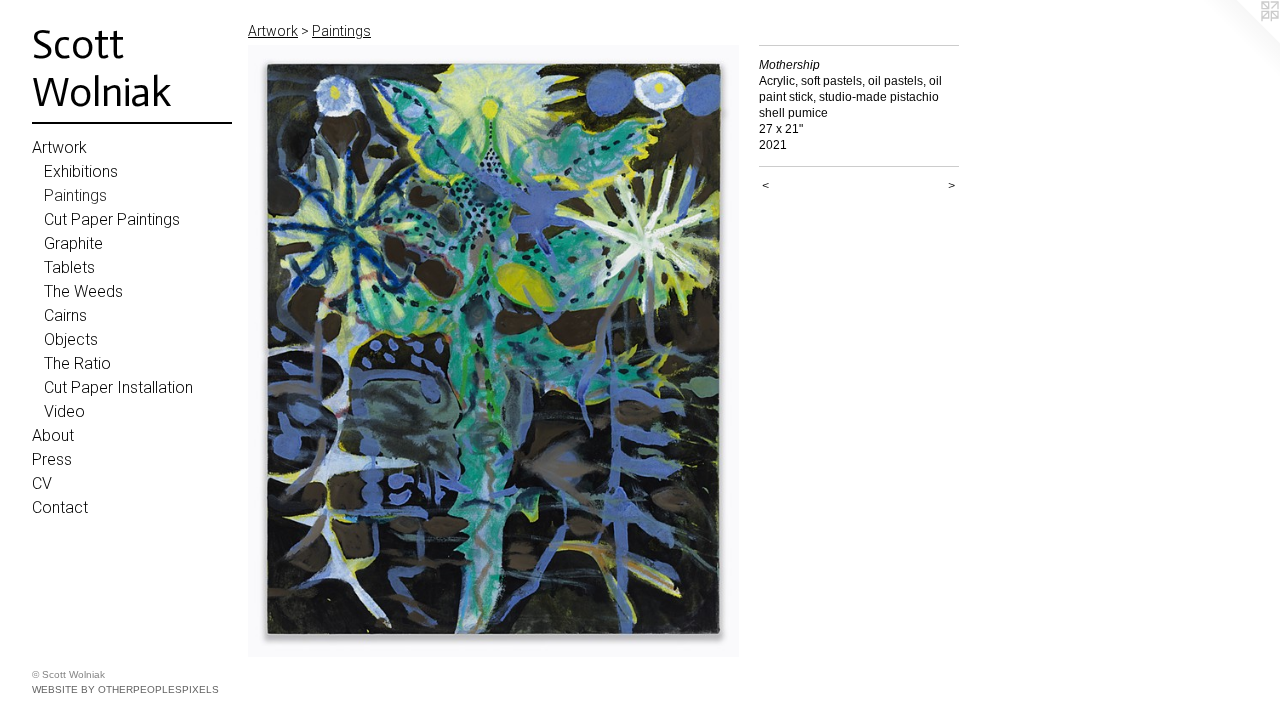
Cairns (65, 315)
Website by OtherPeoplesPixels (125, 689)
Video (64, 411)
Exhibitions (81, 171)
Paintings (75, 195)
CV (42, 483)
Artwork (59, 147)
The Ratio (77, 363)
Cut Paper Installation (118, 387)
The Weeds (83, 291)
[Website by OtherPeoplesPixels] (1240, 40)
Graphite (73, 243)
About (53, 435)
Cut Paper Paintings (112, 219)
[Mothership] (493, 351)
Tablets (69, 267)
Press (52, 459)
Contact (60, 507)
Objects (71, 339)
